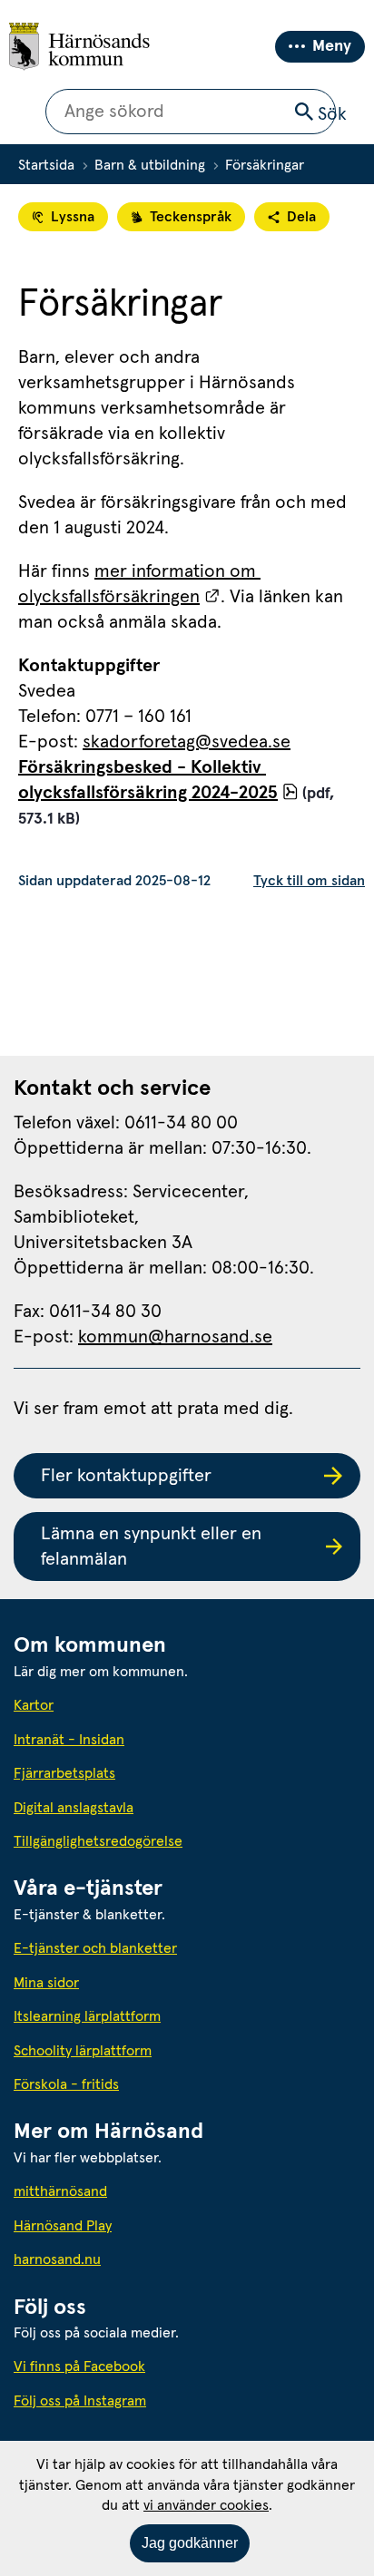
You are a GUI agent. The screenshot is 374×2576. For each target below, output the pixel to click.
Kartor (34, 1705)
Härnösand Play (63, 2226)
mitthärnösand (143, 2191)
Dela (301, 217)
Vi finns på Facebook (79, 2366)
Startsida (46, 165)
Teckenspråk (191, 217)
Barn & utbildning (150, 165)
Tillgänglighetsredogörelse (98, 1841)
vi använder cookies (206, 2505)
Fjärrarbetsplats (64, 1773)
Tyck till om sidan (309, 881)
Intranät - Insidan (69, 1740)
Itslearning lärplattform (87, 2016)
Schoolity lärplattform (83, 2051)
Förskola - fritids (66, 2084)
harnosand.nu (139, 2259)
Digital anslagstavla (74, 1808)
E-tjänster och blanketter (95, 1948)
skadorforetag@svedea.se (187, 742)
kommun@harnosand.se (175, 1337)
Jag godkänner (190, 2543)
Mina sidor (46, 1983)
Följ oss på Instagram (80, 2401)
